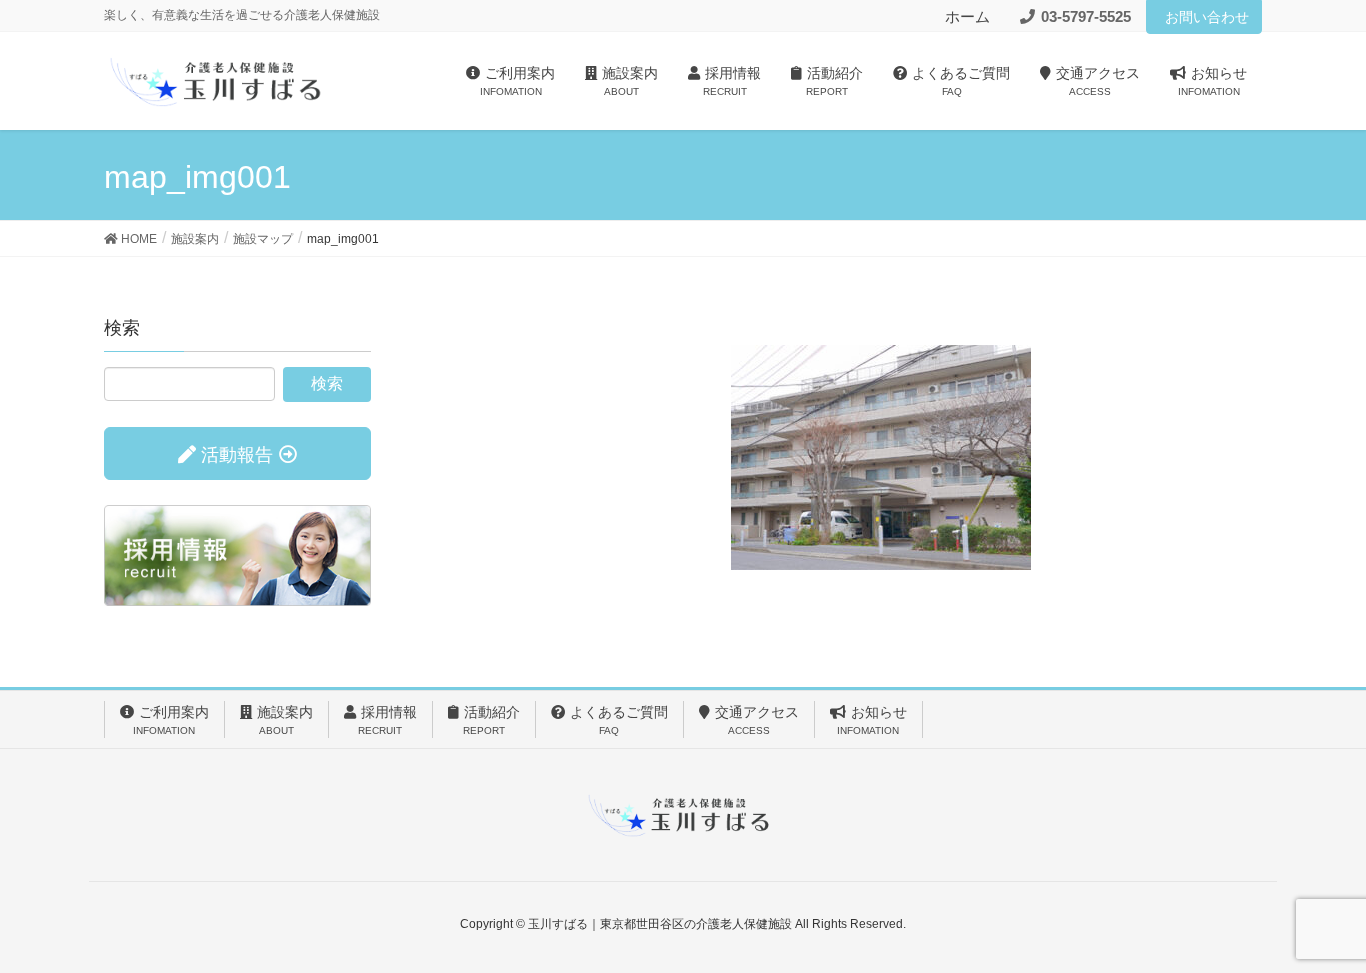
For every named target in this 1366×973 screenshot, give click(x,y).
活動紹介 (491, 720)
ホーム (967, 16)
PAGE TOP (1315, 926)
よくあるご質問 (619, 720)
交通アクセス (757, 720)
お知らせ (872, 720)
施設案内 (285, 720)
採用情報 (387, 720)
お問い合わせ (1207, 17)
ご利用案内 (171, 720)
